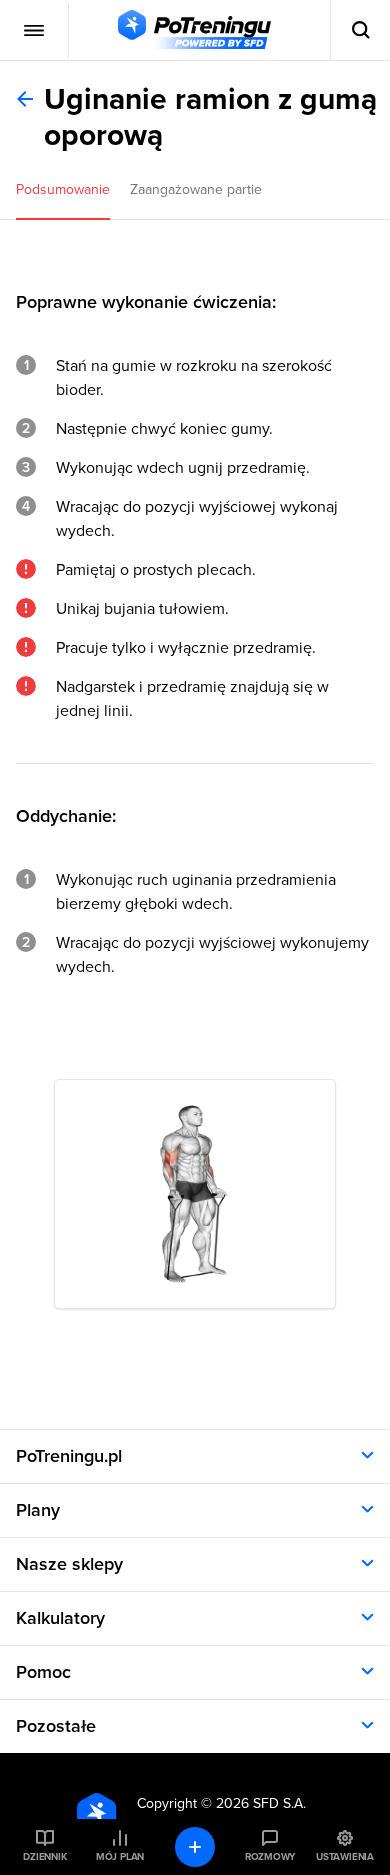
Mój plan (120, 1857)
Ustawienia (345, 1857)
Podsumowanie (63, 189)
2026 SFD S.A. (261, 1803)
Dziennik (44, 1857)
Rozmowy (270, 1857)
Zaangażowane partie (196, 189)
